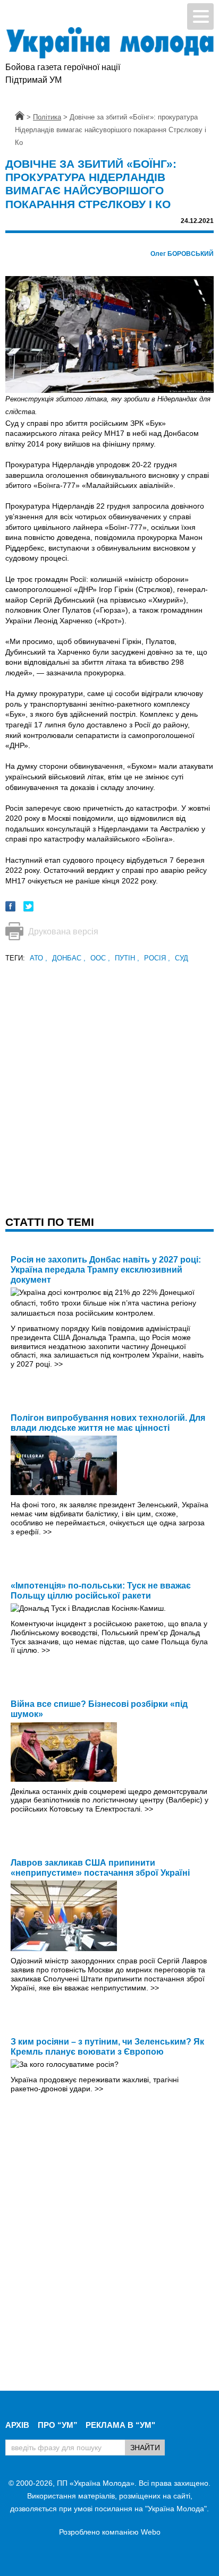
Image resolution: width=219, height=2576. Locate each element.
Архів (17, 2425)
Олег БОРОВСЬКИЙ (182, 254)
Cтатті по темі (50, 1222)
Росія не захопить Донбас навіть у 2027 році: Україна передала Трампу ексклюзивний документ (106, 1270)
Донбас (69, 958)
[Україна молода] (109, 43)
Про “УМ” (58, 2425)
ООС (100, 958)
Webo (151, 2532)
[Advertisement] (109, 1074)
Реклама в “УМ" (120, 2425)
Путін (127, 958)
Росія (157, 958)
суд (182, 958)
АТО (39, 958)
